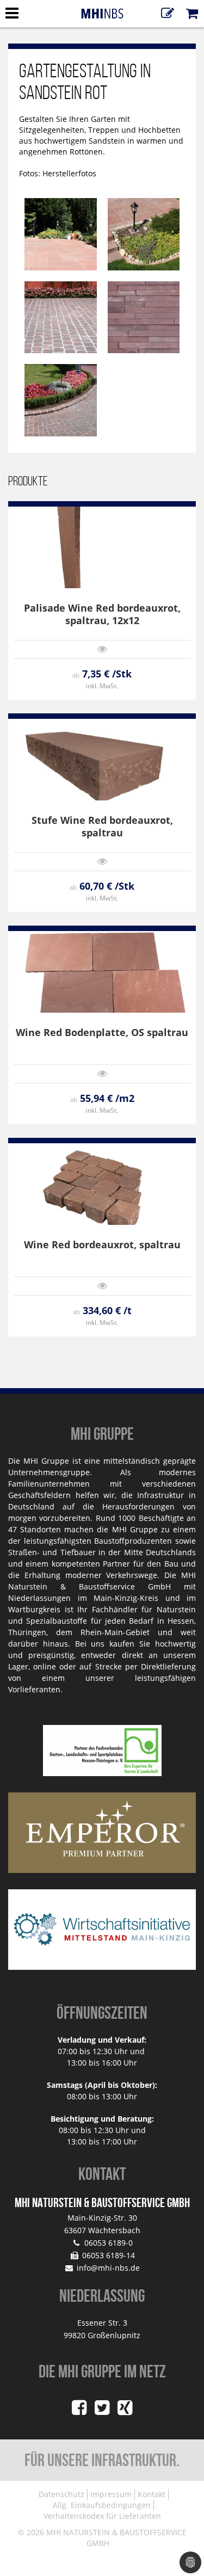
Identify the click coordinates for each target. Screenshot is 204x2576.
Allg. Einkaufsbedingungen (102, 2505)
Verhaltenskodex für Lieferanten (102, 2516)
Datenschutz (61, 2494)
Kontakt (152, 2494)
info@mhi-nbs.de (108, 2268)
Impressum (111, 2494)
